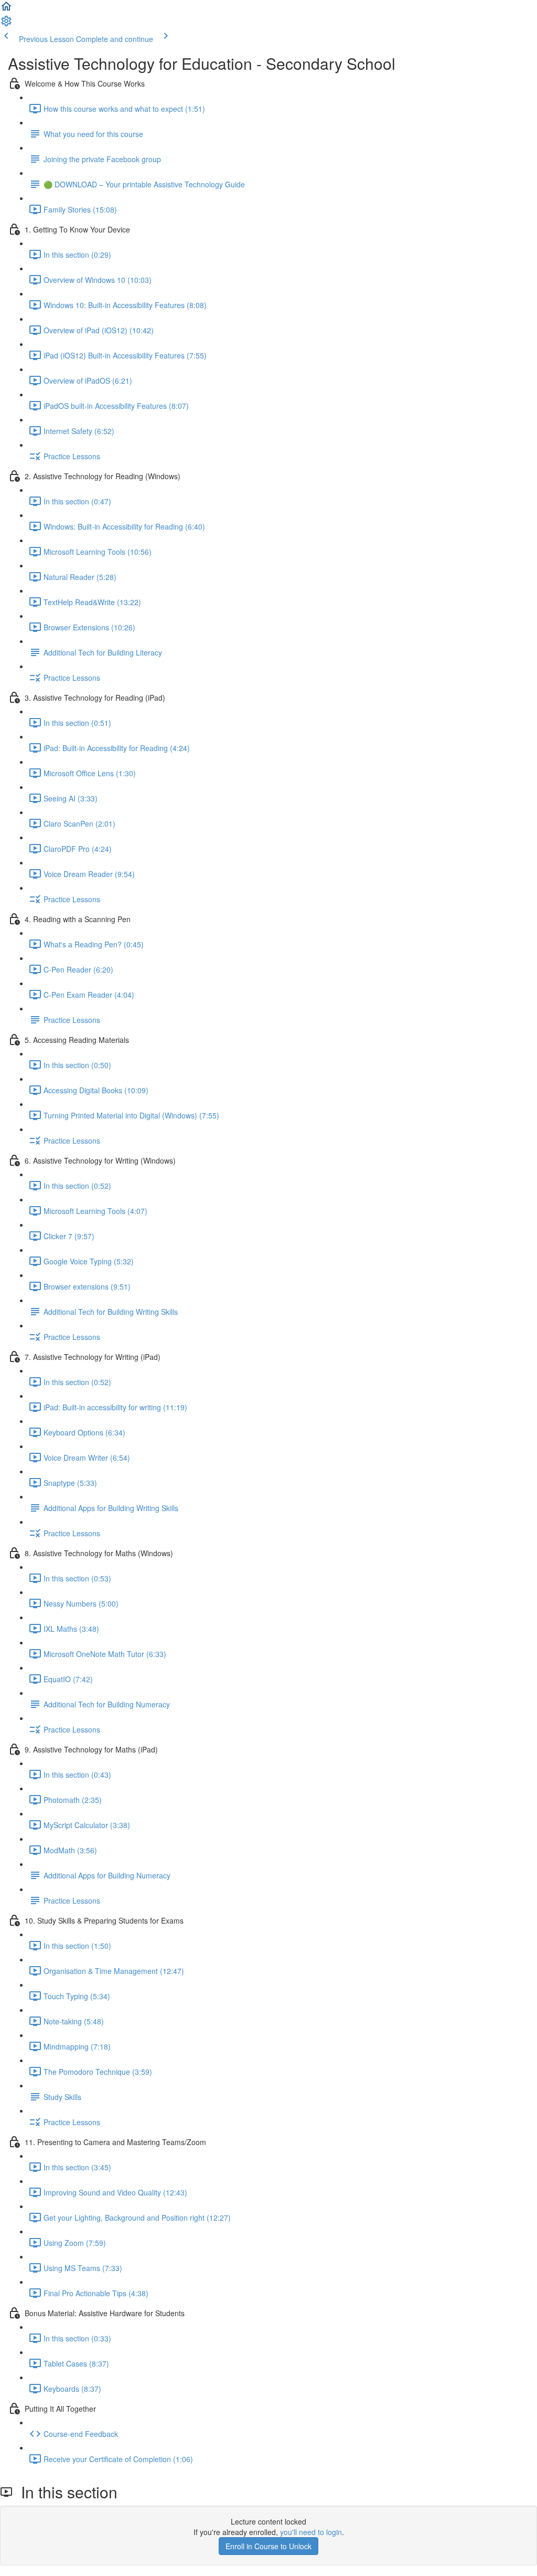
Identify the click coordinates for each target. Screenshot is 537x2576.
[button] (6, 9)
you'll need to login (311, 2532)
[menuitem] (6, 24)
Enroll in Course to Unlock (268, 2546)
